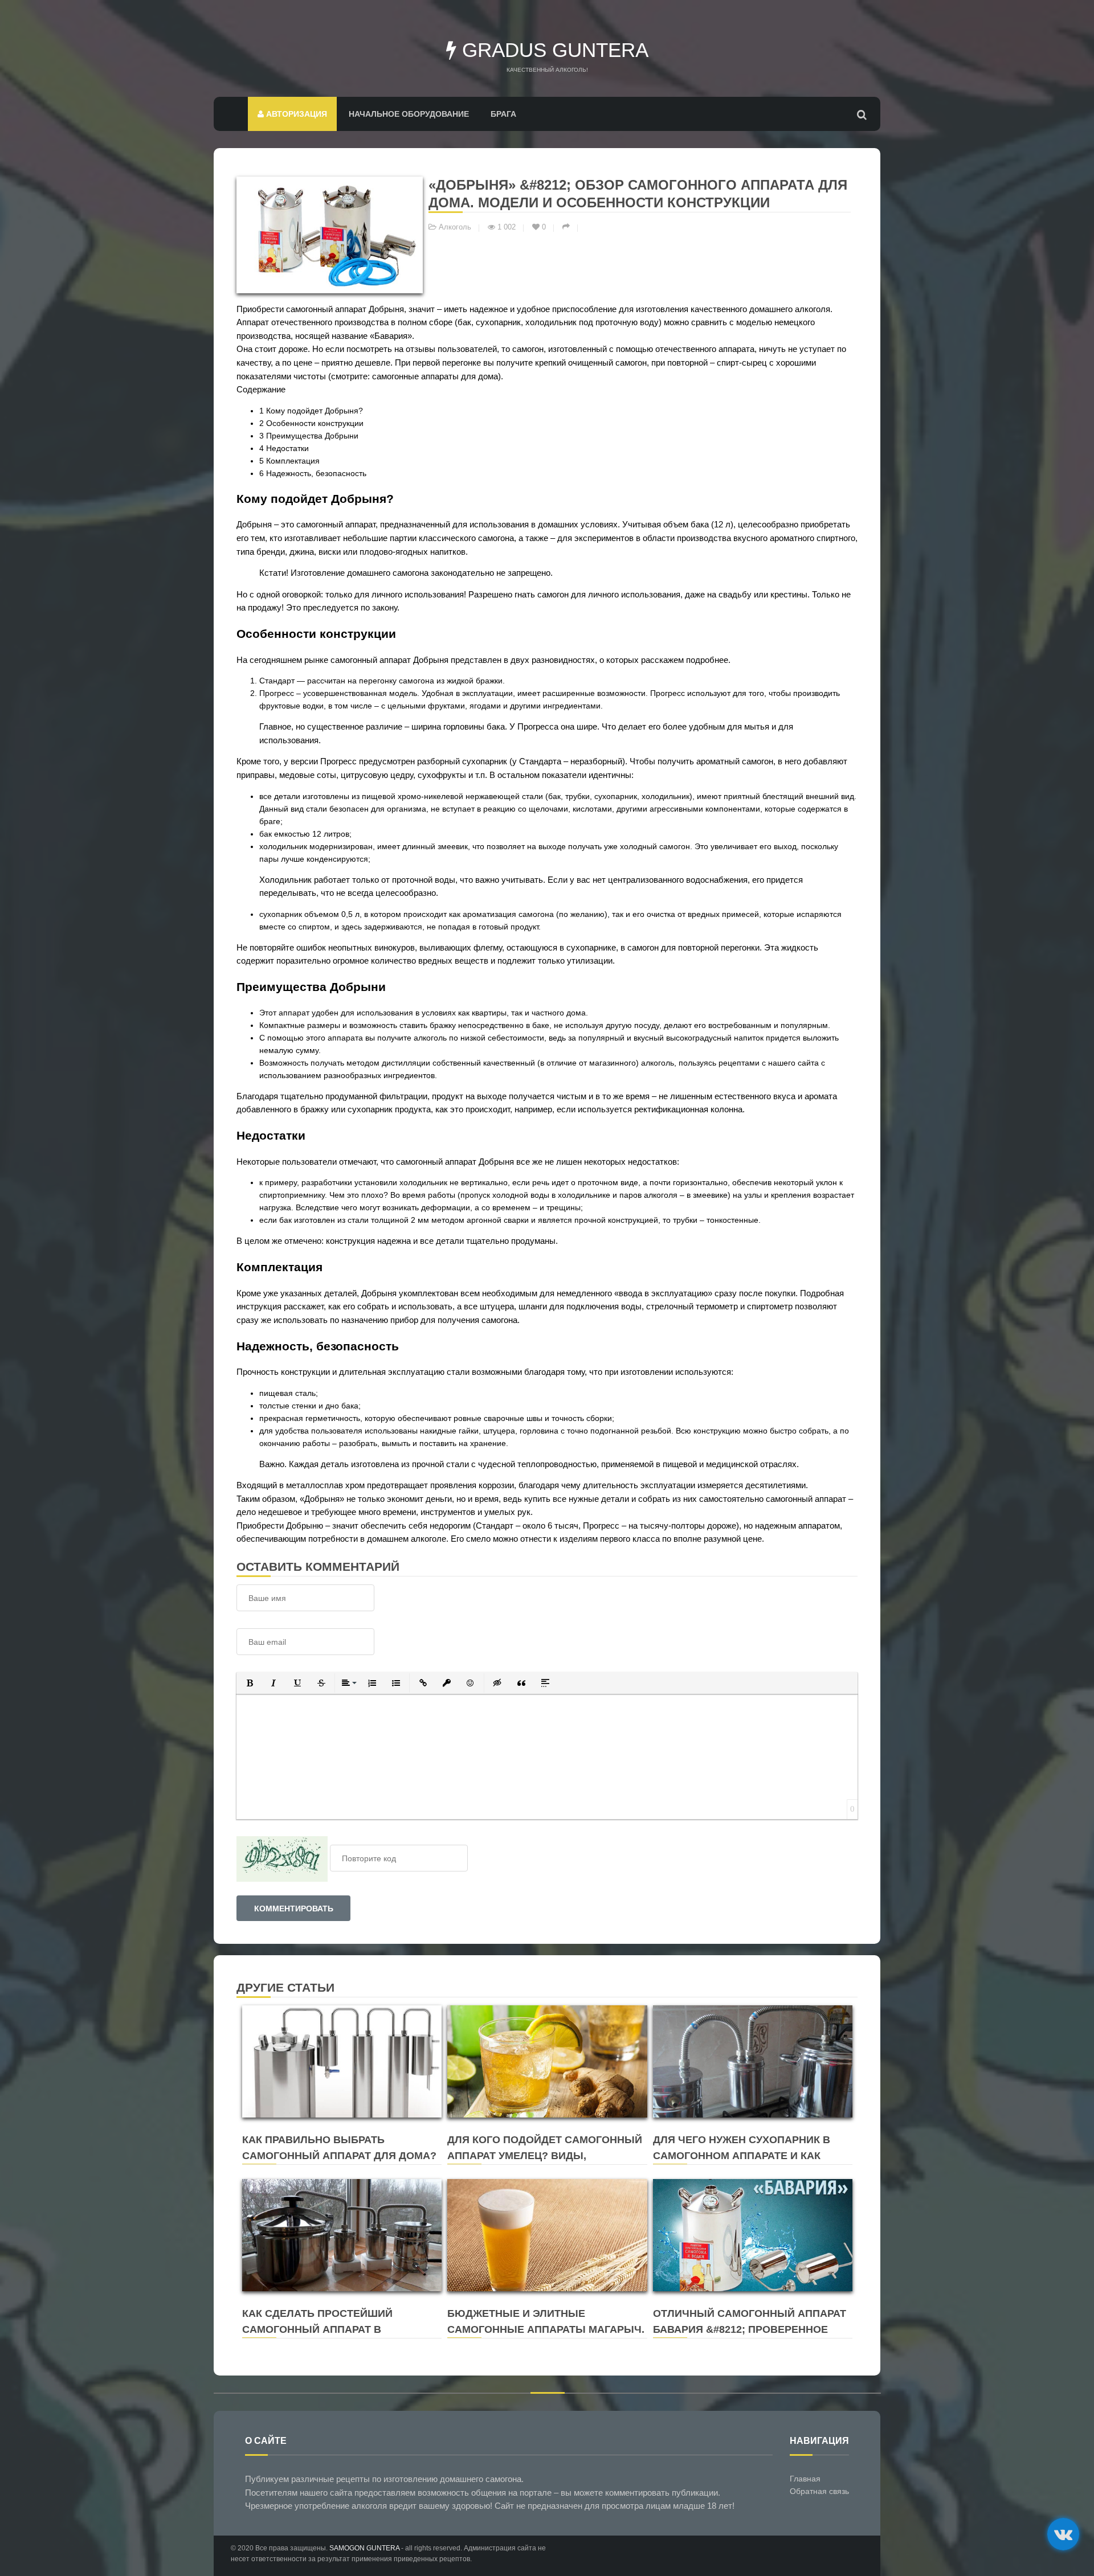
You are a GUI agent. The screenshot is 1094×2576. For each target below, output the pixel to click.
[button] (250, 1683)
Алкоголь (455, 227)
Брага (503, 114)
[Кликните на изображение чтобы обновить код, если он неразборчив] (282, 1858)
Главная (805, 2479)
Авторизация (295, 114)
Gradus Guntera (552, 50)
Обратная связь (819, 2491)
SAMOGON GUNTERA (364, 2548)
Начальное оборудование (409, 114)
